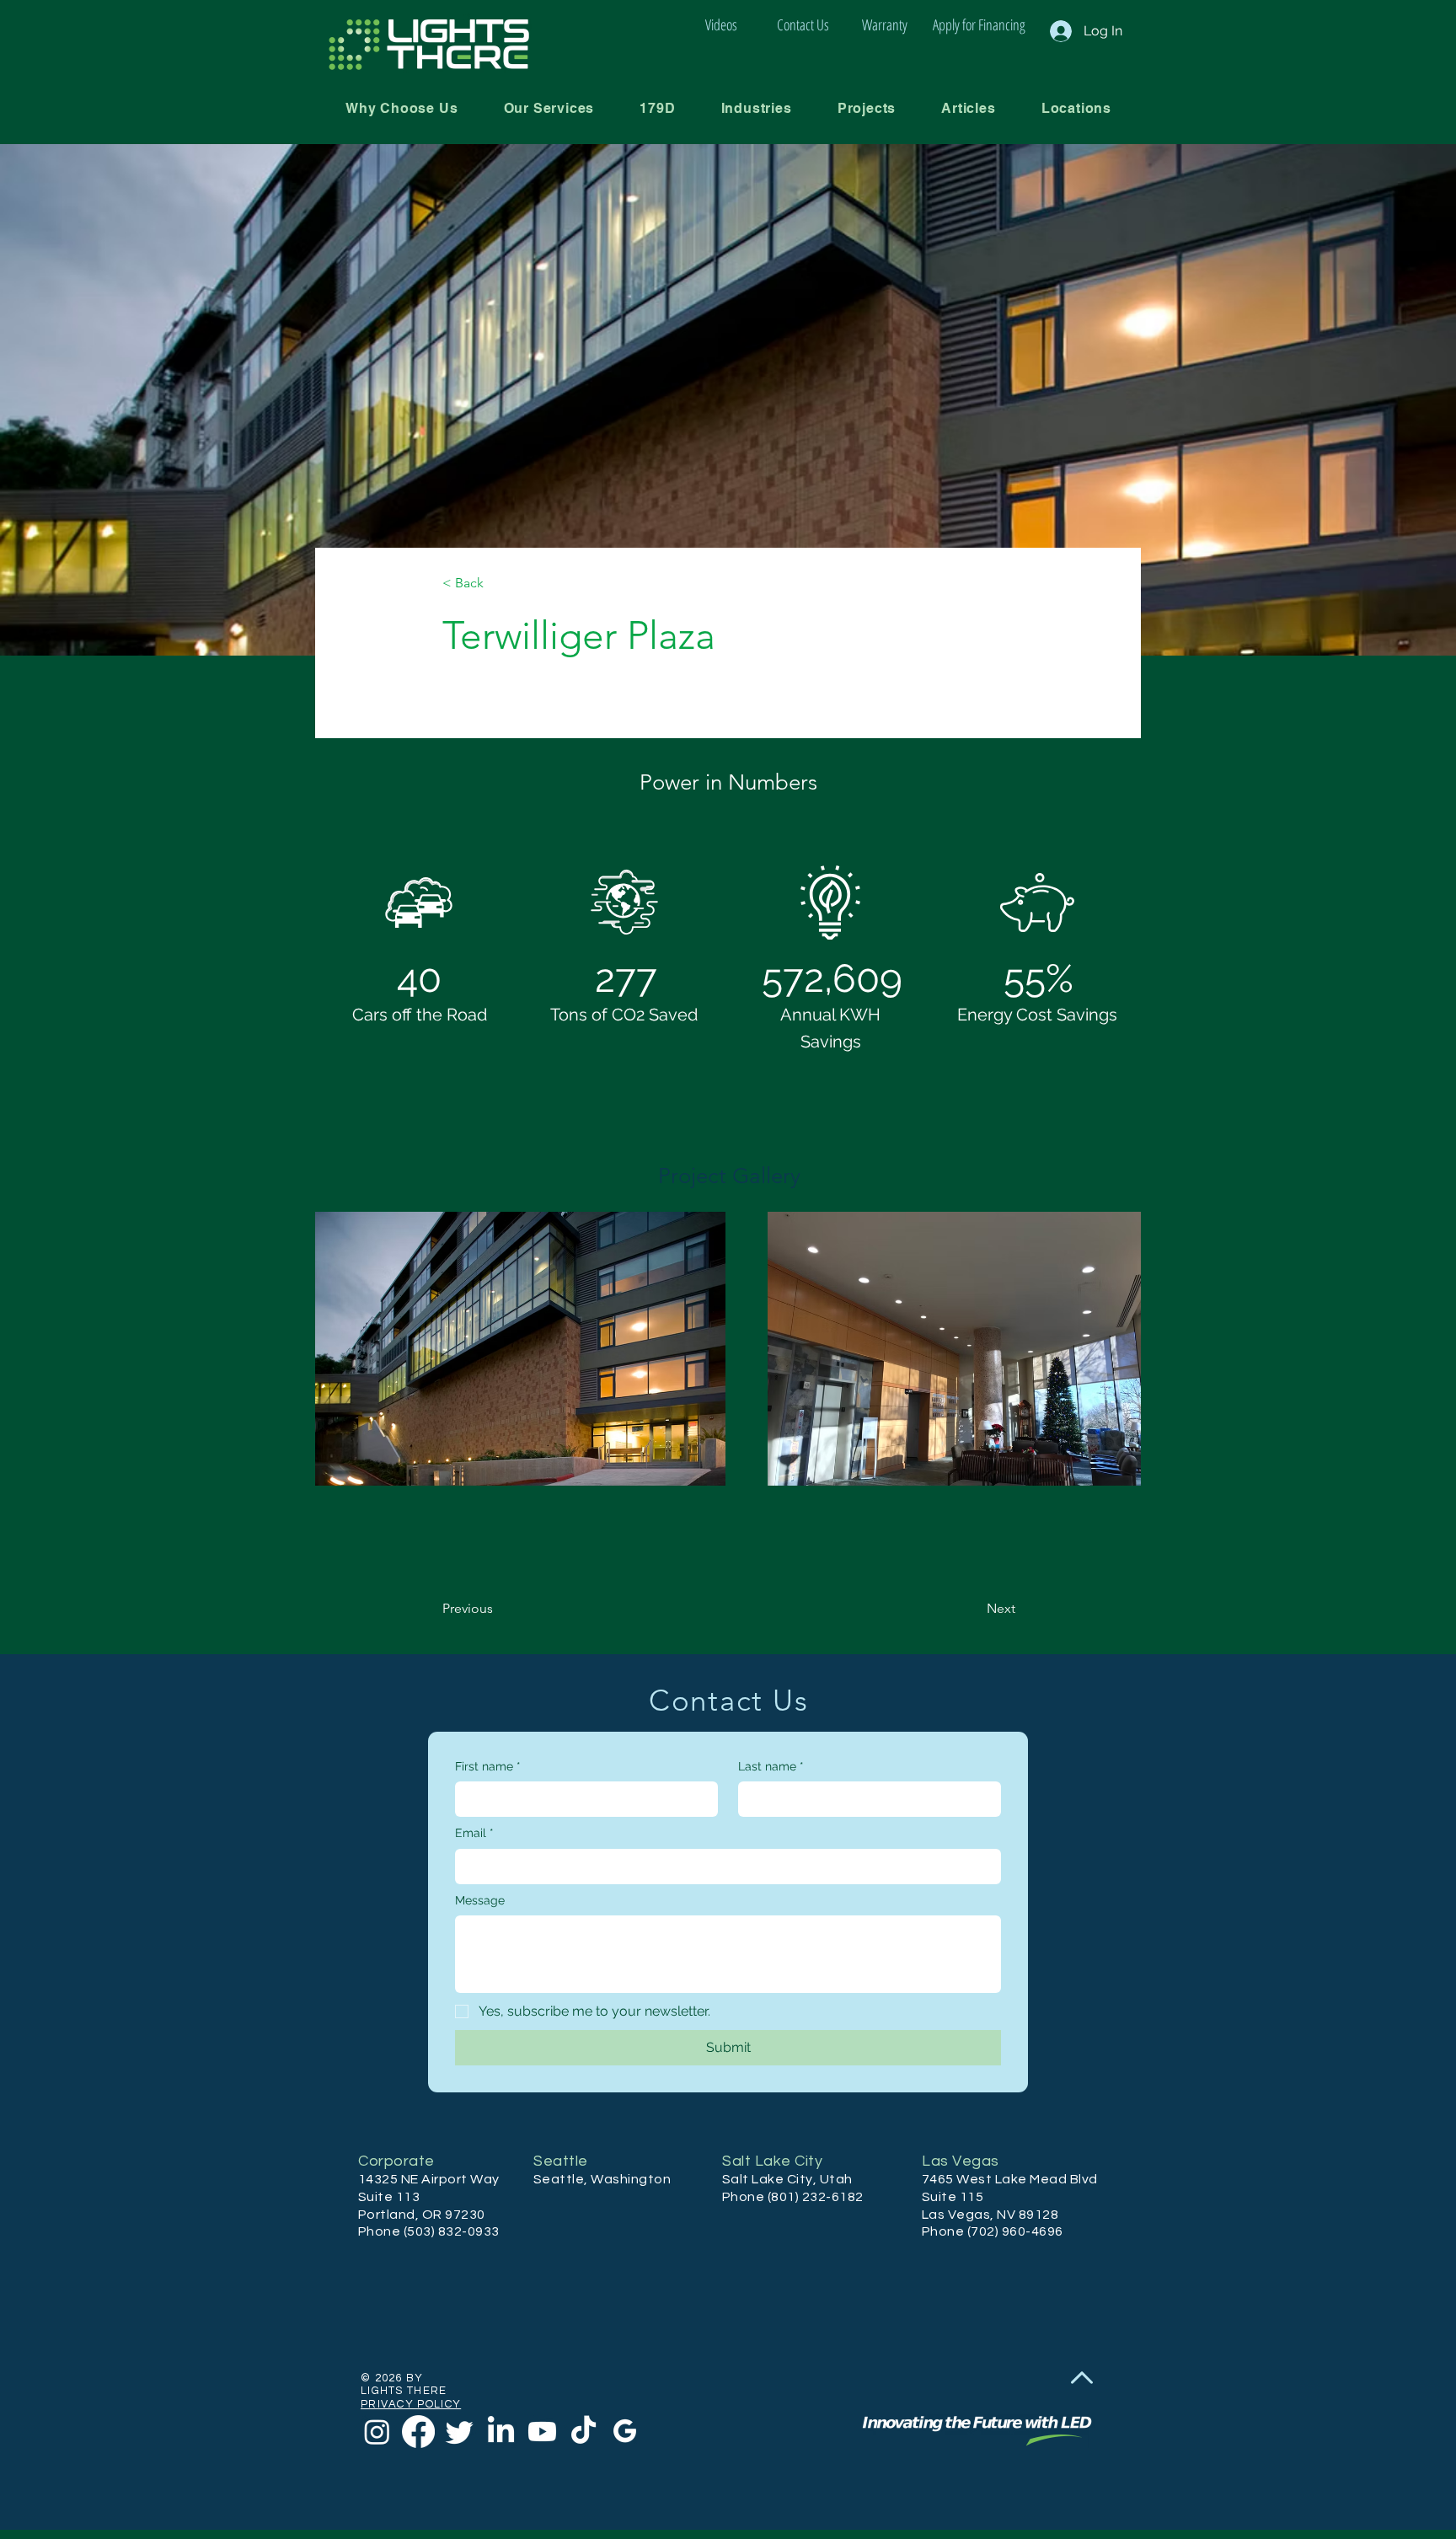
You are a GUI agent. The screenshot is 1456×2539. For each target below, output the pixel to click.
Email (474, 1833)
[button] (549, 108)
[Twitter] (460, 2432)
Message (480, 1900)
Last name (771, 1766)
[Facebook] (418, 2432)
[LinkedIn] (501, 2432)
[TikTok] (583, 2432)
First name (488, 1766)
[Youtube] (542, 2432)
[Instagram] (377, 2432)
